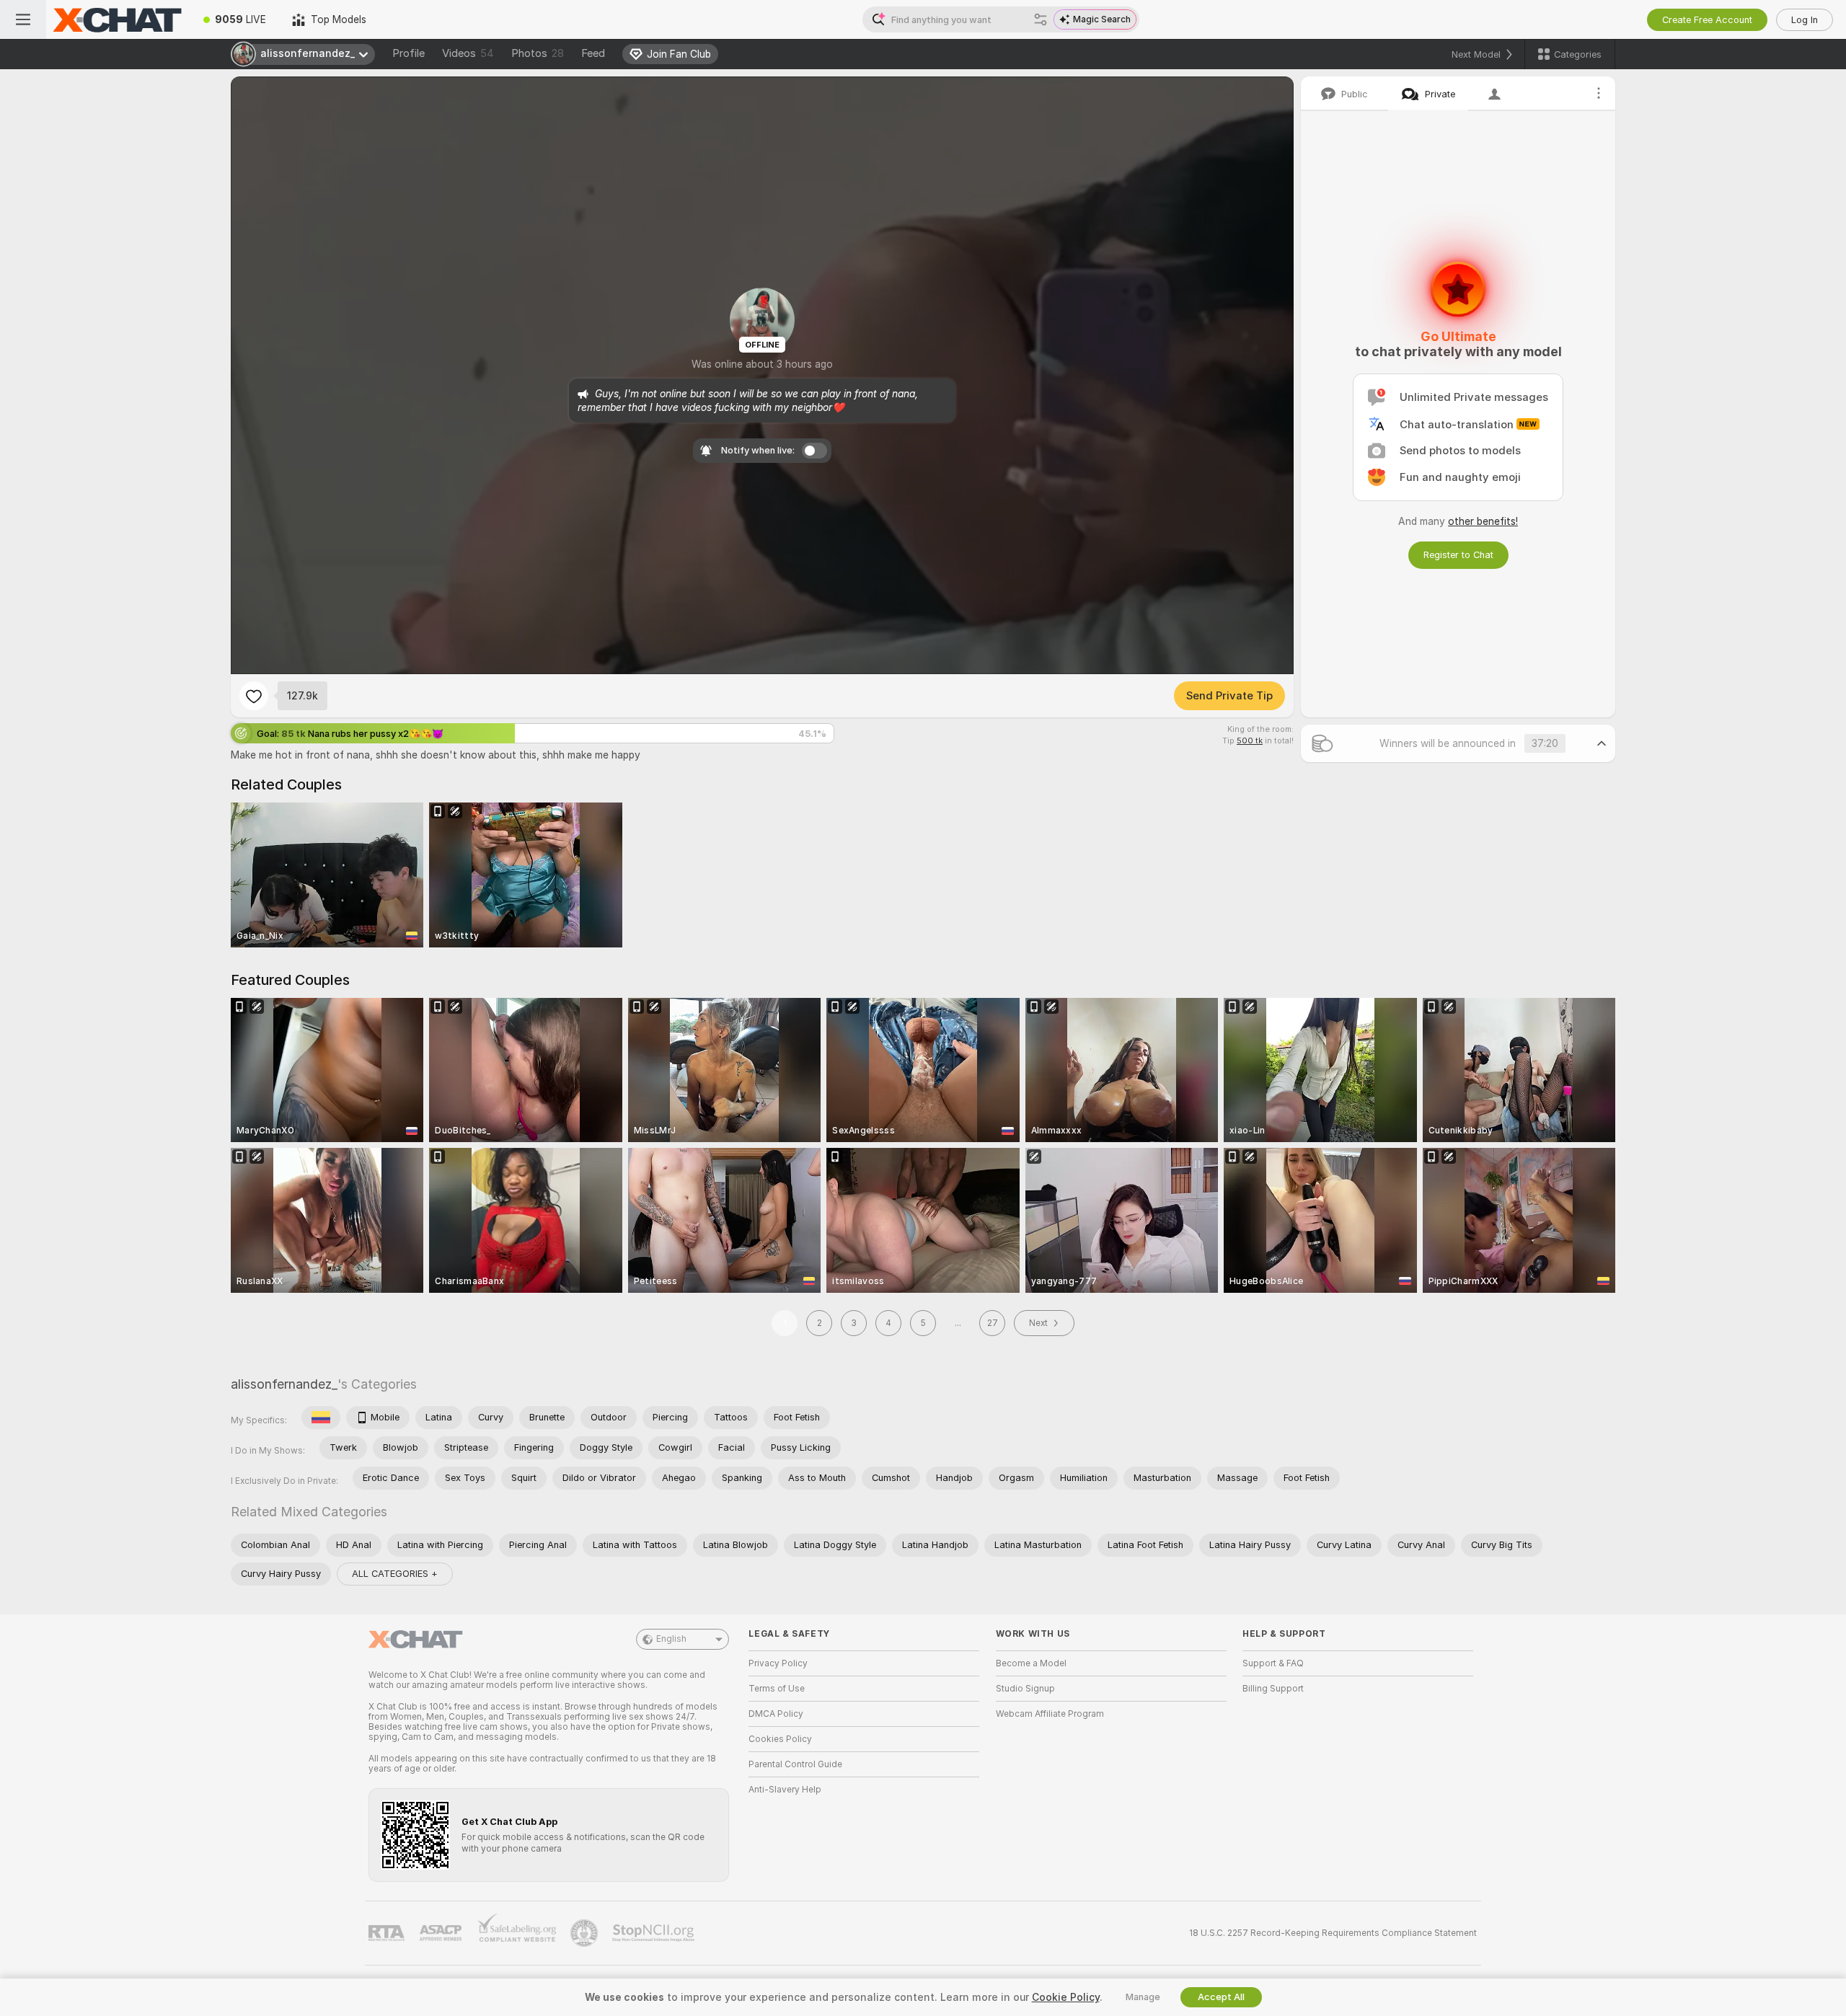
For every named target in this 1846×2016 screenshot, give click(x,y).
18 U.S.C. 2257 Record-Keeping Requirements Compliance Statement (1333, 1933)
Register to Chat (1458, 555)
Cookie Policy (1066, 1997)
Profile (408, 53)
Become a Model (1031, 1663)
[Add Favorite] (254, 696)
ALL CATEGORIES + (395, 1574)
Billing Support (1273, 1689)
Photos (538, 53)
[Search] (1041, 19)
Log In (1805, 20)
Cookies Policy (780, 1739)
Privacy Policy (778, 1663)
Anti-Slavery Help (785, 1790)
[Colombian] (321, 1418)
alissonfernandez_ (284, 1384)
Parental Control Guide (795, 1764)
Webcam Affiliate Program (1050, 1714)
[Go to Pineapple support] (586, 1933)
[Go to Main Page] (118, 19)
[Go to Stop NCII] (655, 1933)
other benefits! (1483, 521)
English (671, 1639)
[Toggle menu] (23, 19)
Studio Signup (1025, 1689)
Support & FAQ (1273, 1663)
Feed (593, 53)
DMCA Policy (776, 1714)
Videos (468, 53)
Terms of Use (777, 1689)
